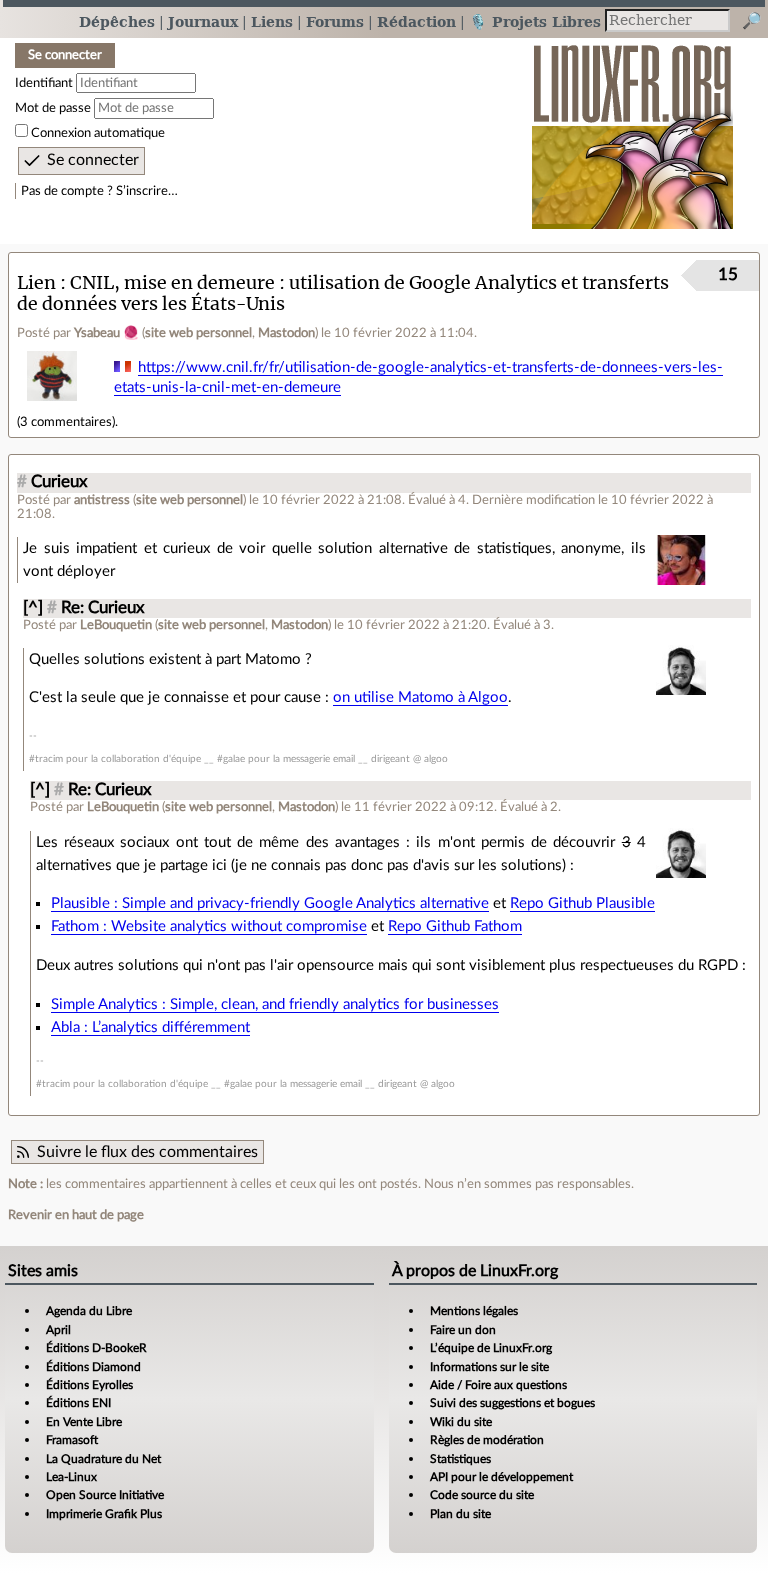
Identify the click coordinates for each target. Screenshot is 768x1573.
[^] (33, 608)
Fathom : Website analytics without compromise (209, 926)
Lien (36, 282)
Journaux (203, 21)
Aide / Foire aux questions (498, 1385)
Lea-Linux (71, 1477)
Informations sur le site (489, 1367)
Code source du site (482, 1495)
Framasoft (72, 1440)
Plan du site (460, 1514)
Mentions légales (474, 1311)
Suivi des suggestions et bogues (512, 1403)
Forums (335, 21)
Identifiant (44, 83)
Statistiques (460, 1459)
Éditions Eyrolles (89, 1385)
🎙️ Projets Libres (535, 21)
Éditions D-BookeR (96, 1348)
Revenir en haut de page (76, 1215)
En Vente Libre (84, 1422)
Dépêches (117, 21)
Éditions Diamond (93, 1367)
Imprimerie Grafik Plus (104, 1514)
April (58, 1330)
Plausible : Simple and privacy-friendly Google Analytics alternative (270, 903)
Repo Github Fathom (455, 926)
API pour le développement (501, 1477)
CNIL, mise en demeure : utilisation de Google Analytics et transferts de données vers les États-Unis (343, 293)
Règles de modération (487, 1440)
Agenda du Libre (89, 1311)
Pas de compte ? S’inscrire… (99, 191)
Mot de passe (53, 108)
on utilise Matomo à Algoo (420, 697)
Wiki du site (461, 1422)
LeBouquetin (116, 625)
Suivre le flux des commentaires (147, 1152)
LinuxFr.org (632, 126)
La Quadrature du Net (103, 1459)
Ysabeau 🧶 (106, 333)
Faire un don (463, 1330)
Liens (272, 21)
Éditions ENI (78, 1403)
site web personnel (198, 333)
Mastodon (286, 333)
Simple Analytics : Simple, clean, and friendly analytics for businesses (275, 1004)
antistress (102, 500)
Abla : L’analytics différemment (150, 1027)
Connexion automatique (98, 133)
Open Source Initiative (105, 1495)
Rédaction (416, 21)
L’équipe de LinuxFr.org (491, 1348)
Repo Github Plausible (582, 903)
